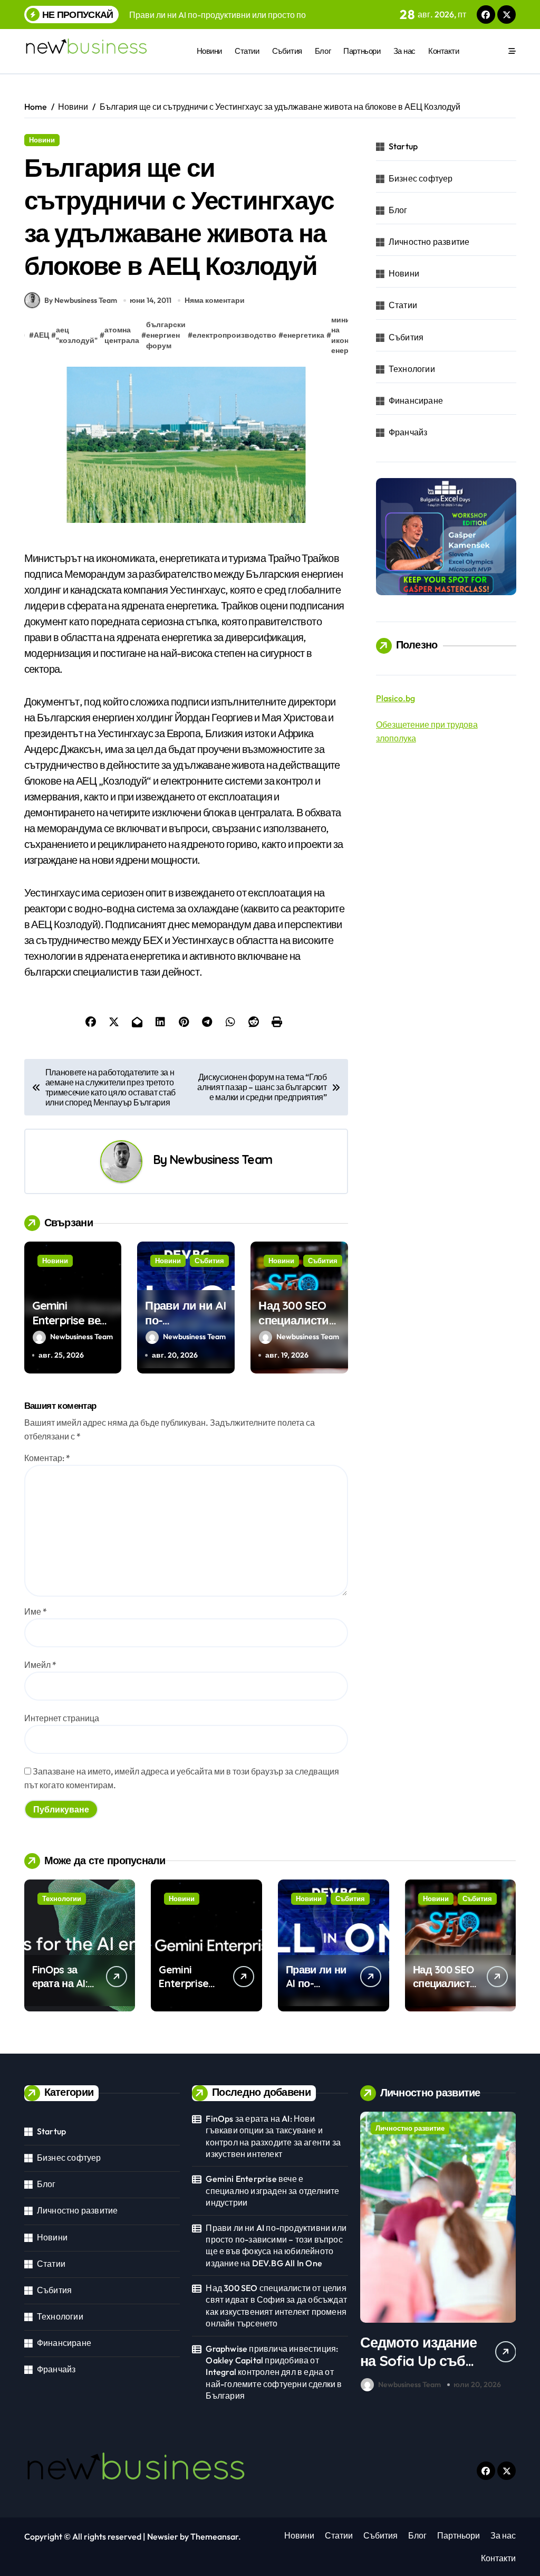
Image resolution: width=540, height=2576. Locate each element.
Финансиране (416, 400)
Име (36, 1611)
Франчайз (408, 432)
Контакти (443, 51)
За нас (404, 51)
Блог (323, 51)
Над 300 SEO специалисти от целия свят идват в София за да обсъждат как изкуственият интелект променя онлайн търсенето (276, 2306)
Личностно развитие (429, 242)
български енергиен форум (166, 335)
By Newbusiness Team (81, 300)
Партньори (362, 51)
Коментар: (47, 1458)
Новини (209, 51)
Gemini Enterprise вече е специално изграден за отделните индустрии (272, 2191)
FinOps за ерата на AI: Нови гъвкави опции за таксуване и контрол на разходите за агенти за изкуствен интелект (273, 2136)
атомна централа (122, 335)
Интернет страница (62, 1718)
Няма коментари (215, 300)
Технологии (412, 369)
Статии (247, 51)
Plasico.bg (396, 698)
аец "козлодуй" (77, 335)
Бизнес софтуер (421, 178)
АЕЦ (41, 335)
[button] (505, 2254)
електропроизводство (234, 335)
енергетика (304, 335)
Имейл (40, 1665)
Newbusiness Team (221, 1160)
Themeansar (214, 2536)
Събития (287, 51)
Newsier (163, 2536)
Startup (403, 146)
